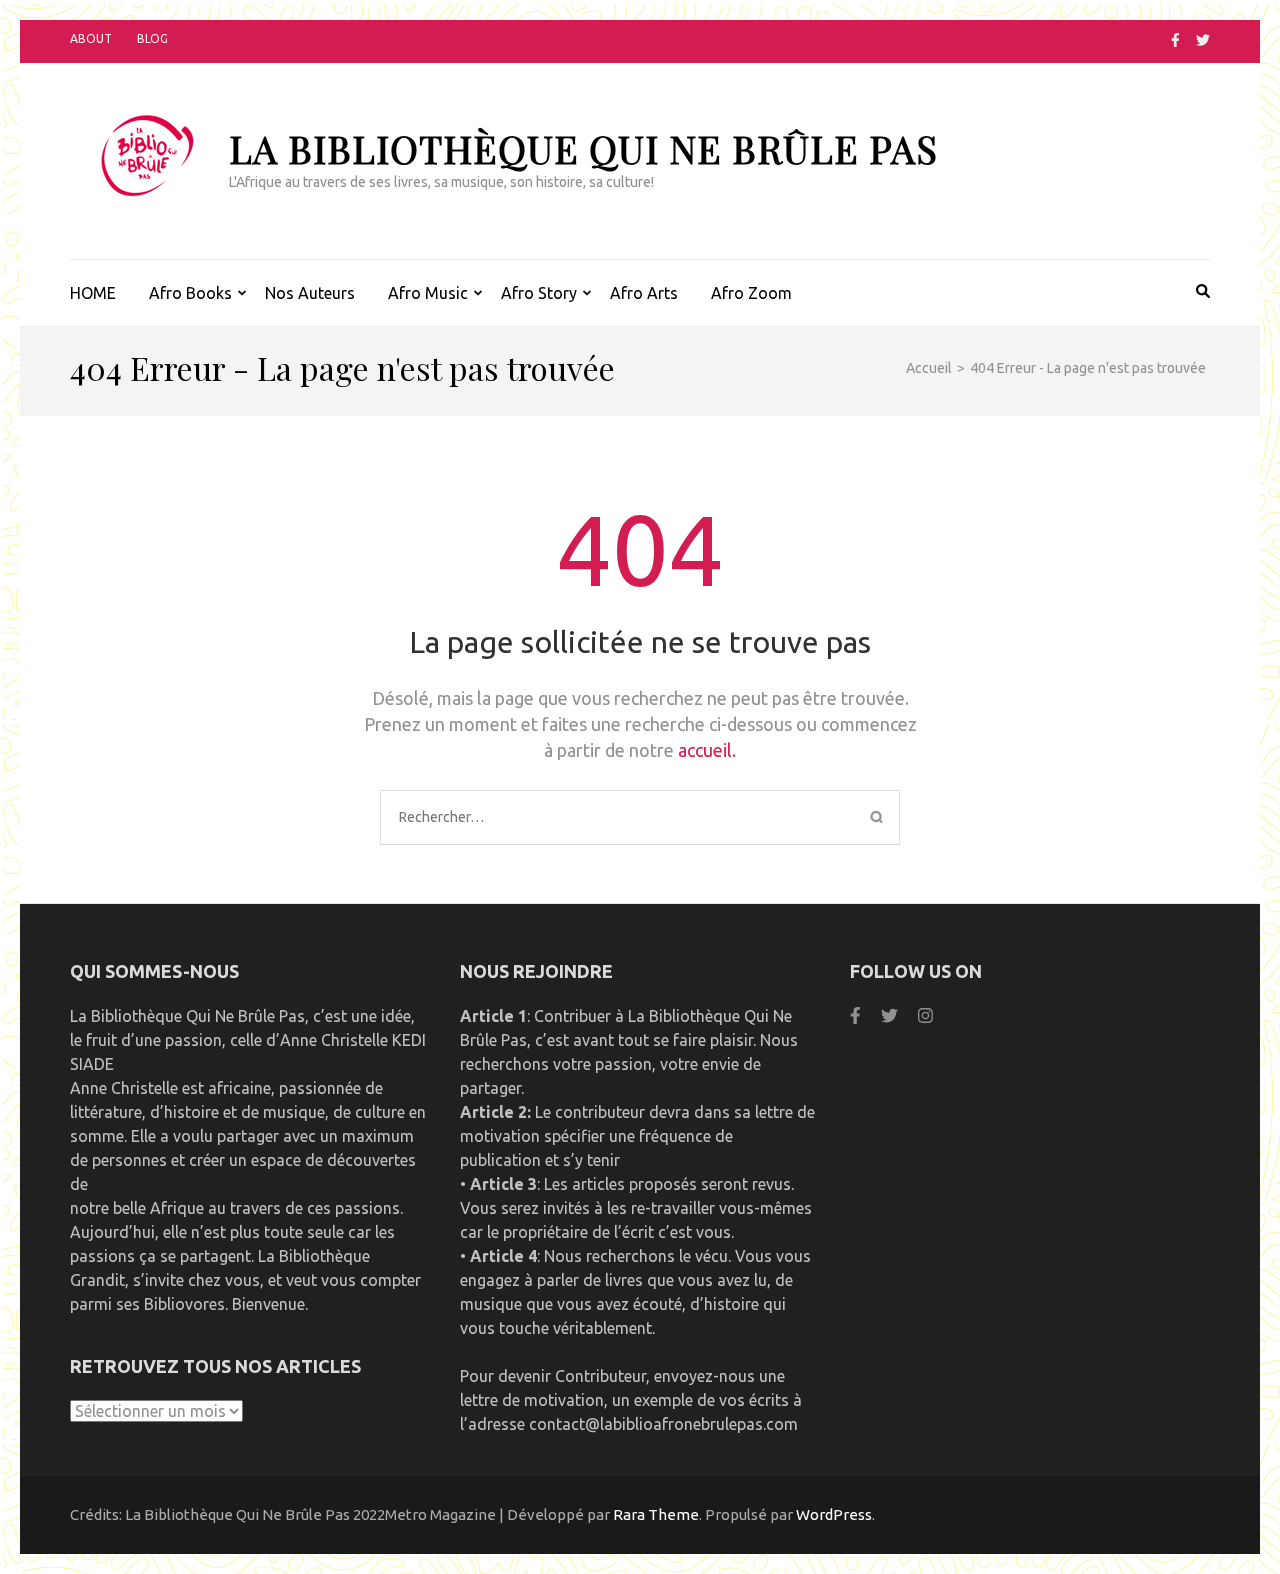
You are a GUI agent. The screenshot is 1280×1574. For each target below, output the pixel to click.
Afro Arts (644, 293)
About (91, 38)
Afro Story (539, 293)
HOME (93, 293)
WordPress (834, 1514)
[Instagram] (925, 1015)
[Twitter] (1203, 40)
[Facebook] (1175, 40)
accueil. (707, 750)
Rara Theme (656, 1514)
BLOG (152, 38)
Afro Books (190, 293)
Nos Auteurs (310, 293)
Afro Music (428, 293)
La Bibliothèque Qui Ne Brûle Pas (583, 148)
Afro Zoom (751, 293)
